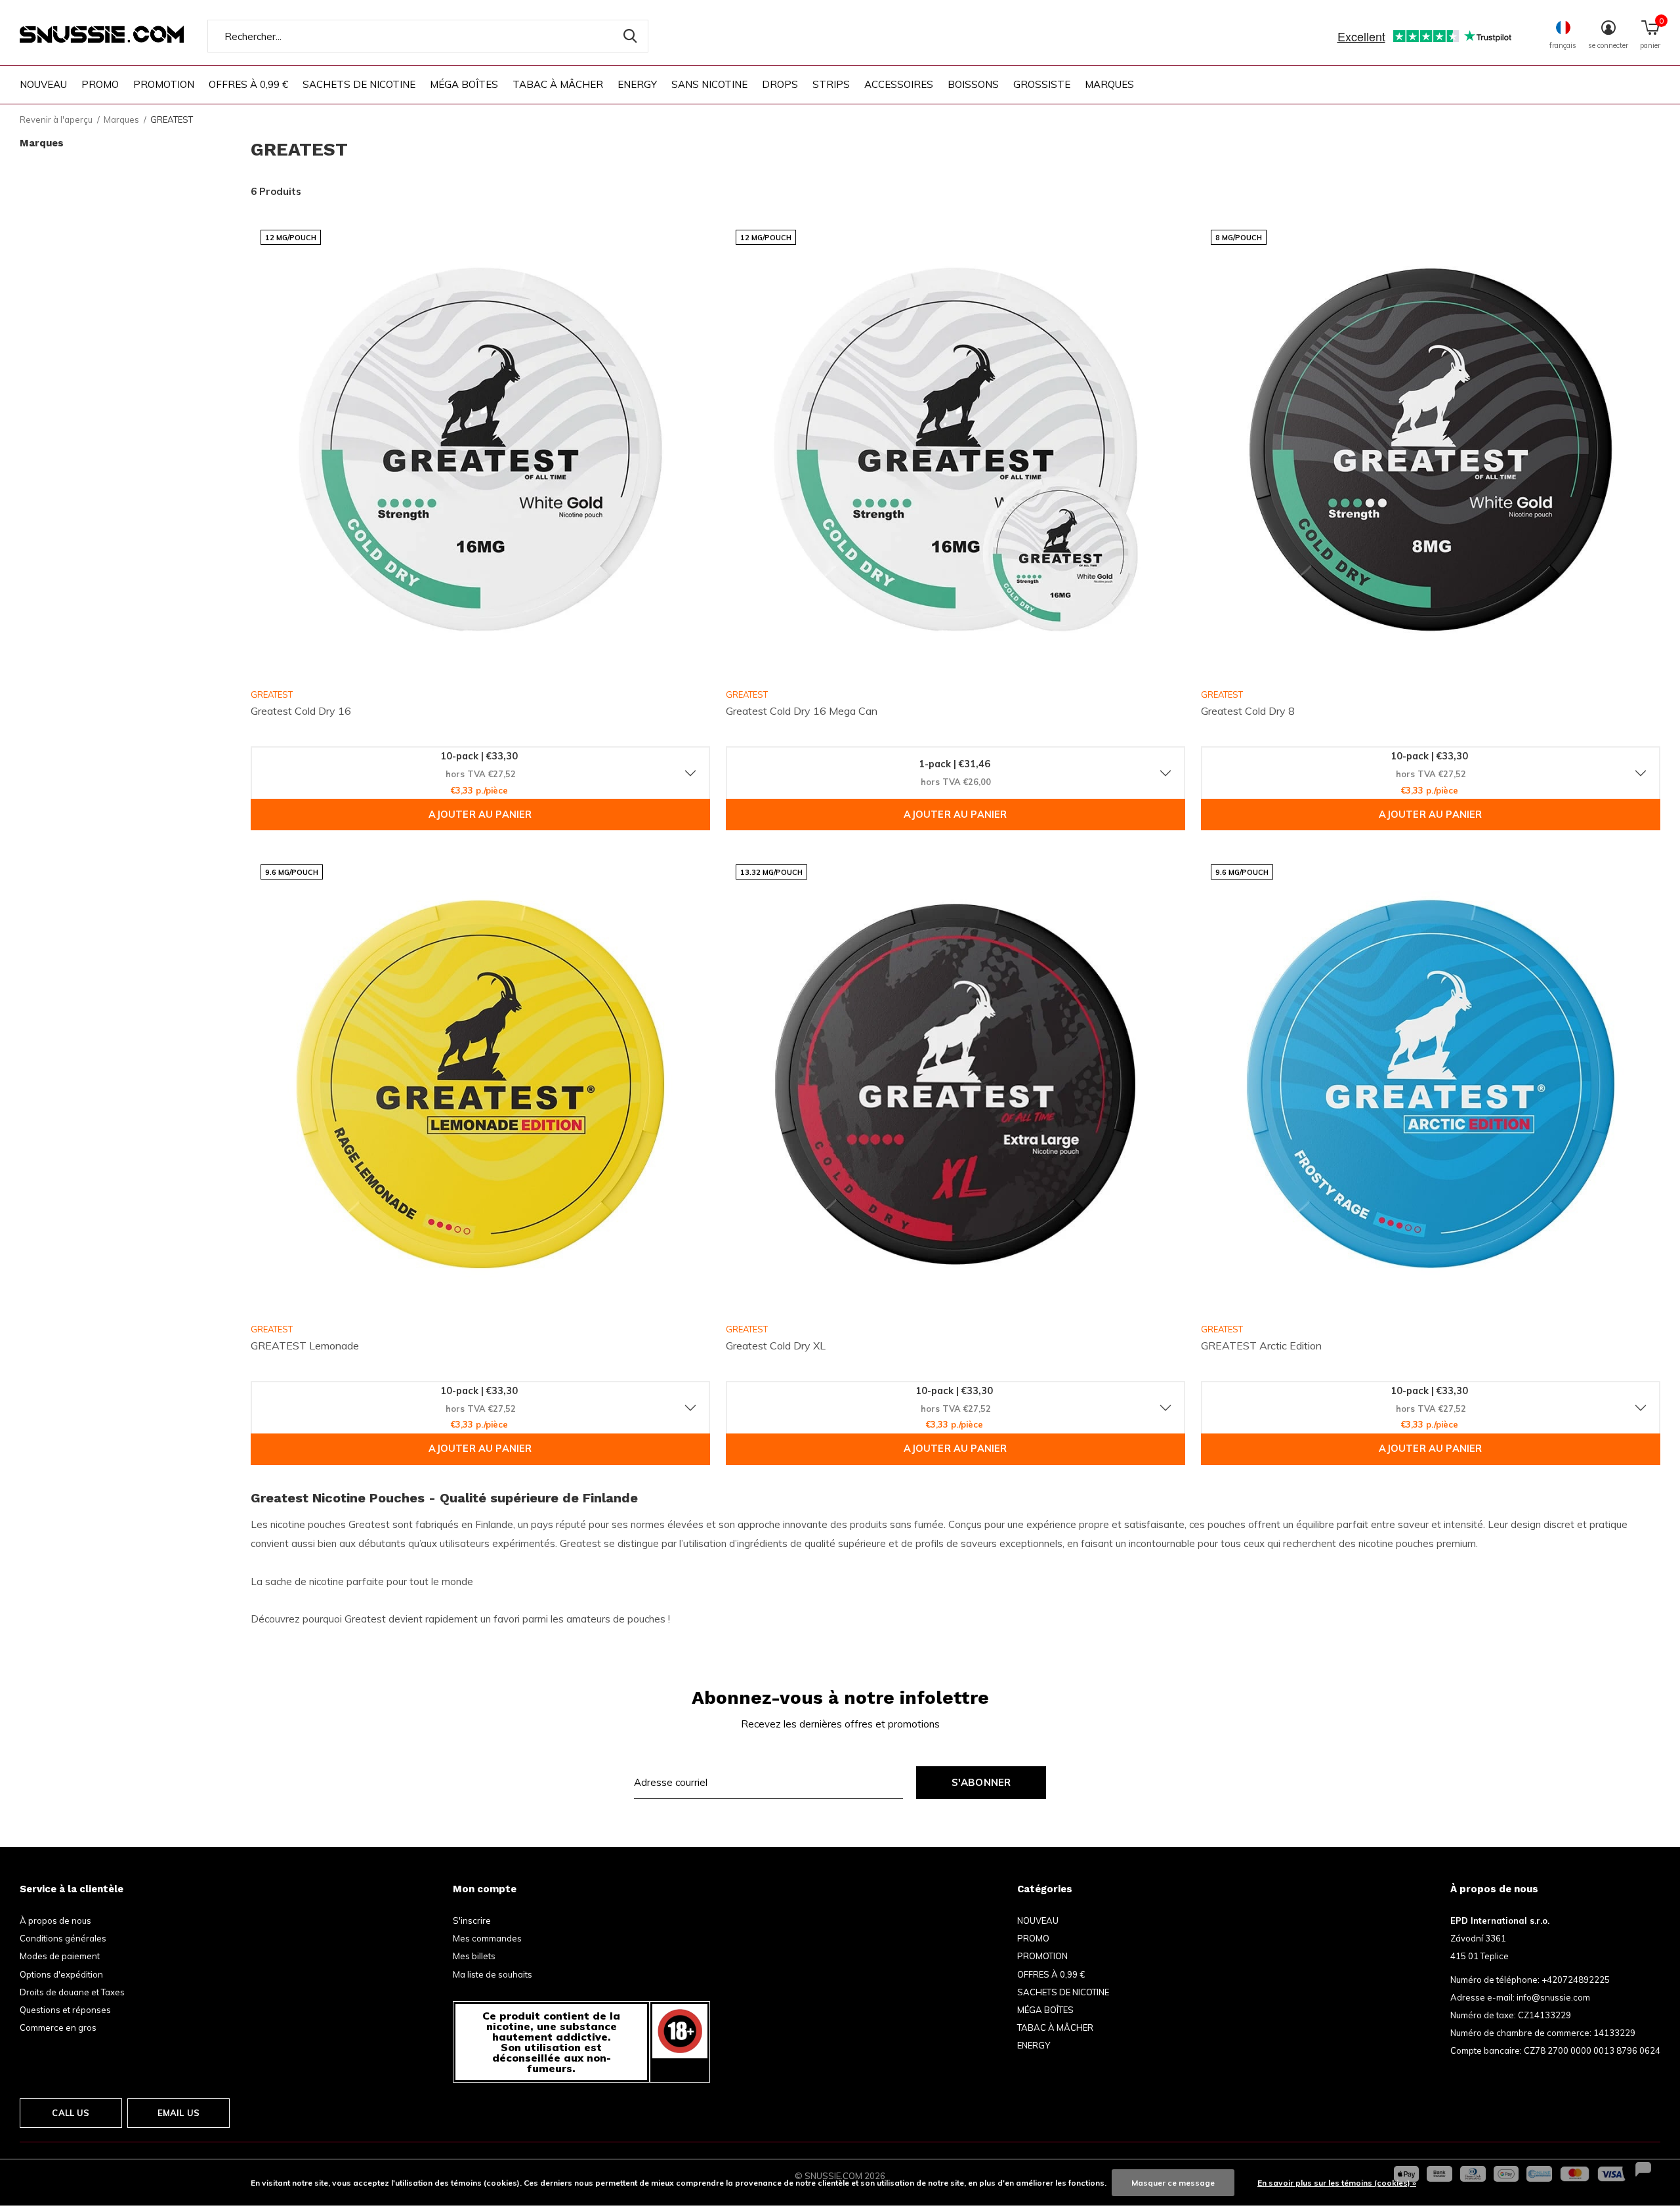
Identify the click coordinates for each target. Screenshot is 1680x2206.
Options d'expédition (61, 1974)
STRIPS (831, 84)
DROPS (780, 84)
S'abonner (981, 1782)
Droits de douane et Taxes (72, 1992)
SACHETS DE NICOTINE (359, 84)
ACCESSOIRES (899, 84)
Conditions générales (63, 1938)
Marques (1109, 84)
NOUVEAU (43, 84)
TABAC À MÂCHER (558, 84)
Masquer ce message (1173, 2183)
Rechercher (630, 36)
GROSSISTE (1042, 84)
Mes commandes (487, 1938)
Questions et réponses (65, 2010)
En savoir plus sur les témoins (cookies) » (1337, 2183)
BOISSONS (973, 84)
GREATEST (272, 694)
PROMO (100, 84)
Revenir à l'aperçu (56, 119)
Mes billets (474, 1956)
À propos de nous (55, 1920)
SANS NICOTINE (709, 84)
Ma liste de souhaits (493, 1974)
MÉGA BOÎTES (464, 84)
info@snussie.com (1553, 1997)
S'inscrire (472, 1920)
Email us (178, 2113)
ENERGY (637, 84)
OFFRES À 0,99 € (248, 84)
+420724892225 (1576, 1980)
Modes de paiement (60, 1956)
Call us (71, 2113)
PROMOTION (164, 84)
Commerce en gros (58, 2027)
